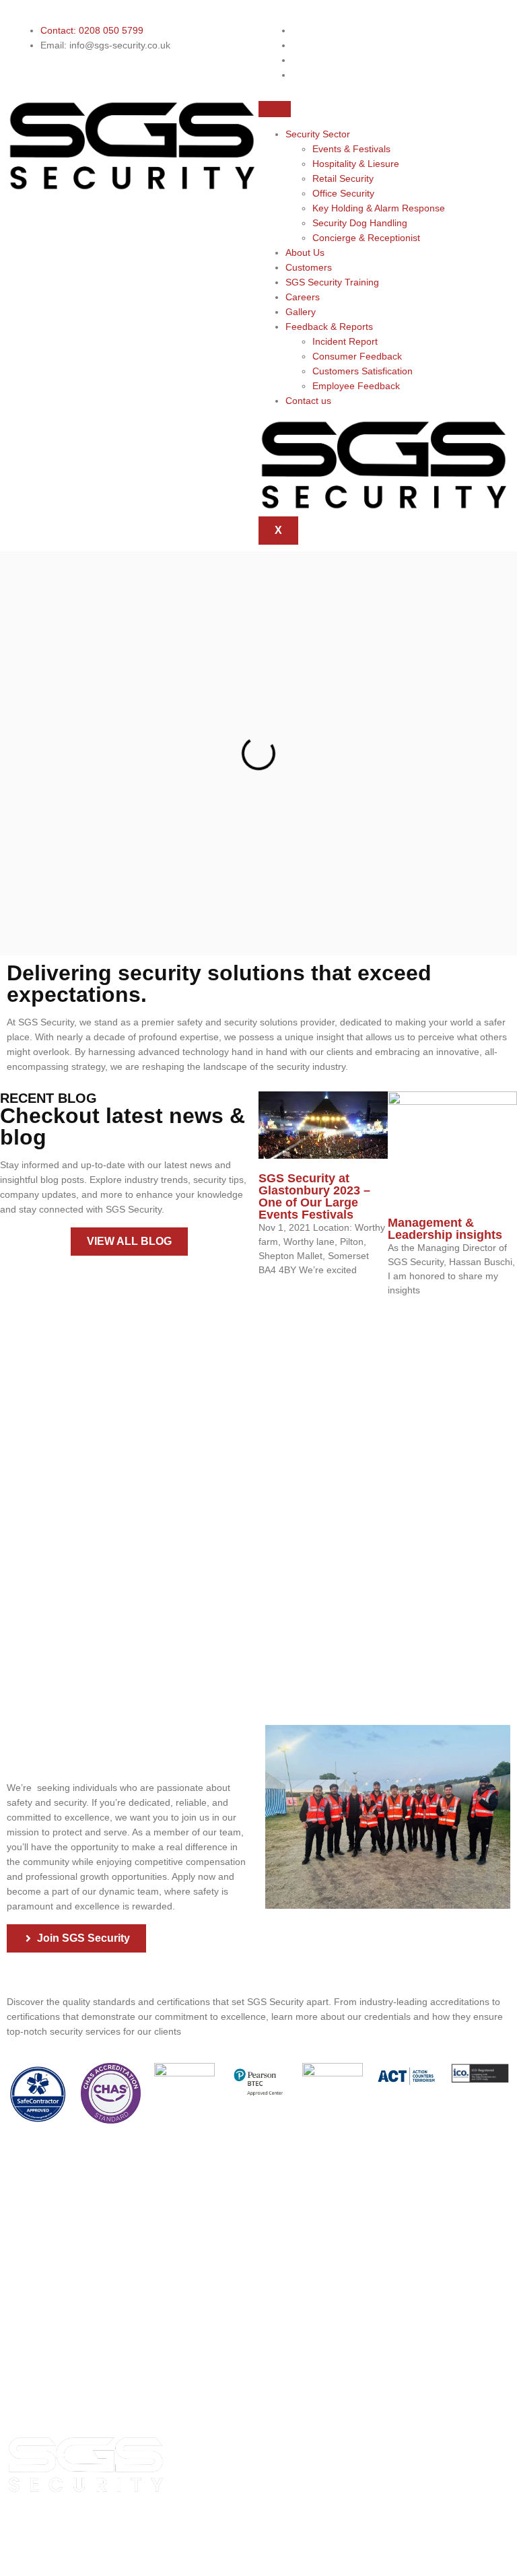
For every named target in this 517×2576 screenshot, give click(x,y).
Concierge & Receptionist (366, 238)
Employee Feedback (356, 386)
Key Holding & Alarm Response (379, 208)
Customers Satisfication (363, 371)
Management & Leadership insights (445, 1229)
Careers (303, 297)
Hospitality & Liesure (356, 164)
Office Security (343, 193)
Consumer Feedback (357, 356)
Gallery (301, 312)
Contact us (308, 401)
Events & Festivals (351, 149)
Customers (309, 267)
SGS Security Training (332, 282)
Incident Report (345, 341)
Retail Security (343, 178)
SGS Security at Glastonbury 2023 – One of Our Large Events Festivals (314, 1196)
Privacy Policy (270, 2529)
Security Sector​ (318, 134)
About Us (305, 252)
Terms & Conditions (305, 2556)
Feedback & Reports (329, 327)
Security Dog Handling (360, 223)
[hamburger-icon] (275, 109)
